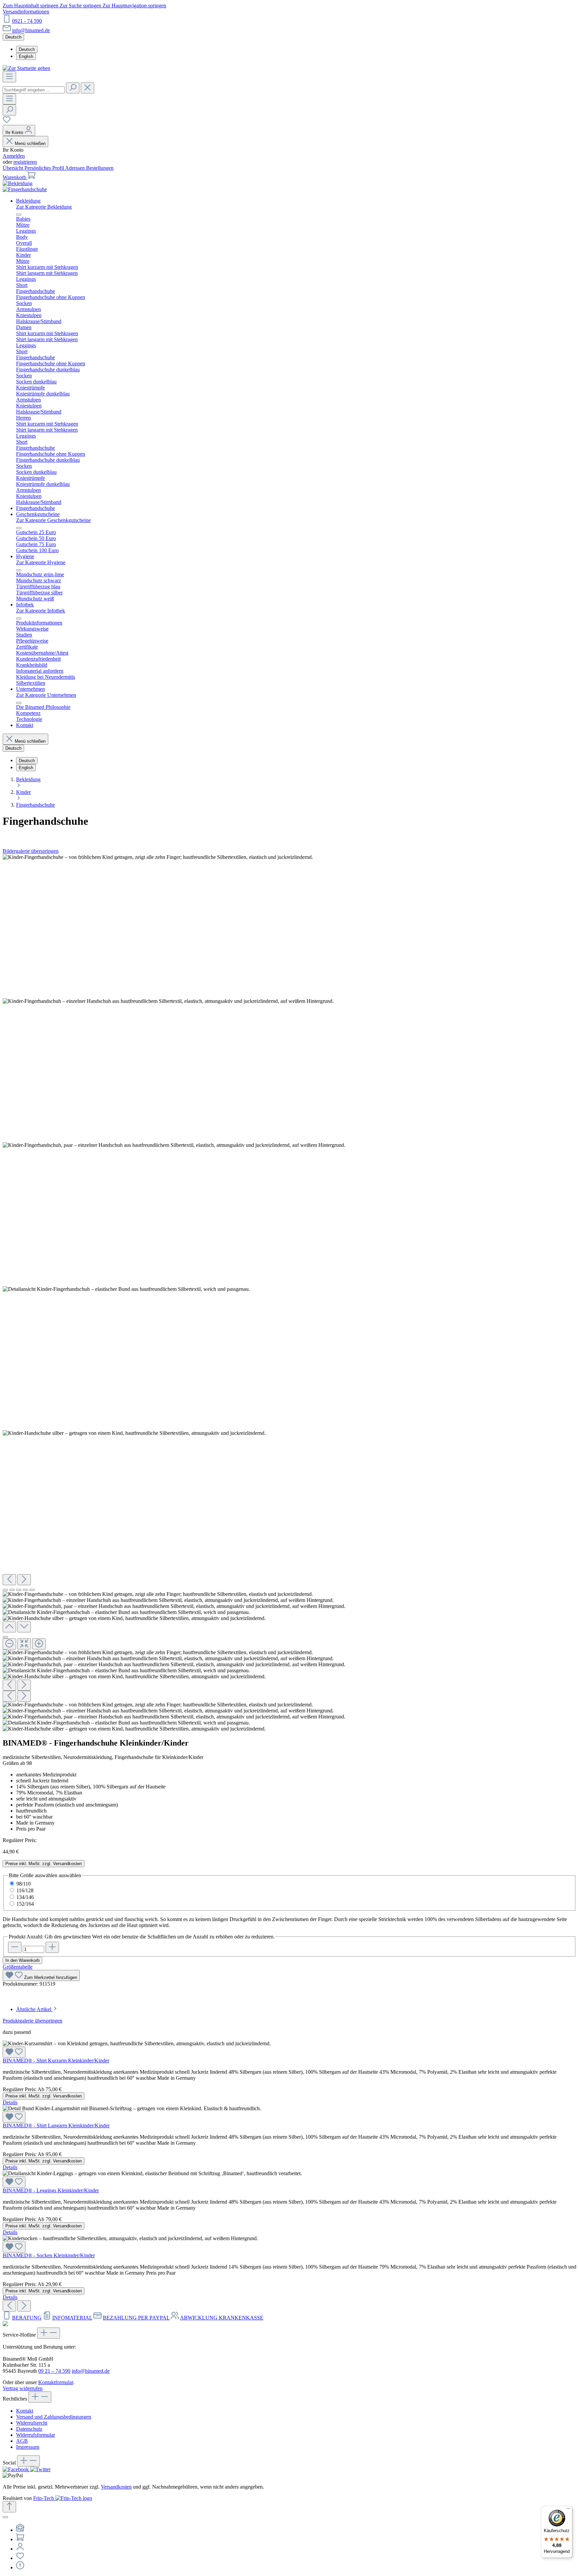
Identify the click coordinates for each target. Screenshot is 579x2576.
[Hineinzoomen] (39, 1644)
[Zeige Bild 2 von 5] (12, 1590)
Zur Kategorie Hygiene (41, 562)
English (26, 56)
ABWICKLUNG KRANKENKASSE (222, 2318)
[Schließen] (5, 1637)
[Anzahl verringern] (15, 1947)
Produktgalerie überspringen (33, 2021)
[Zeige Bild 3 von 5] (19, 1590)
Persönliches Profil (45, 168)
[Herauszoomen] (9, 1644)
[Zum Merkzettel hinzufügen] (14, 2052)
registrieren (25, 162)
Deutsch (27, 49)
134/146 (25, 1897)
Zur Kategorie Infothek (41, 611)
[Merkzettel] (7, 122)
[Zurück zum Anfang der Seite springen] (9, 2507)
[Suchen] (73, 88)
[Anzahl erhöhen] (52, 1947)
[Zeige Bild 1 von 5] (5, 1590)
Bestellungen (100, 168)
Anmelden (14, 156)
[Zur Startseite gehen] (26, 68)
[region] (289, 1293)
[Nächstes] (24, 1580)
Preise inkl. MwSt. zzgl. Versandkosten (44, 1864)
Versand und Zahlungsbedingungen (54, 2417)
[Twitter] (40, 2469)
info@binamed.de (31, 30)
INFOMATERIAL (72, 2318)
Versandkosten (116, 2487)
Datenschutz (29, 2429)
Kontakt (25, 2411)
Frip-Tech (44, 2498)
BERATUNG (27, 2318)
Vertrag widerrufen (23, 2388)
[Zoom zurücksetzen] (24, 1644)
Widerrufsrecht (32, 2423)
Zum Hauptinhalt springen (31, 6)
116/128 (25, 1890)
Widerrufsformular (36, 2435)
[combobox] (34, 90)
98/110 (24, 1884)
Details (10, 2102)
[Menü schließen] (19, 215)
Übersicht (14, 168)
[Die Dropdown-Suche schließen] (87, 88)
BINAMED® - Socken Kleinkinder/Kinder (49, 2255)
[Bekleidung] (18, 183)
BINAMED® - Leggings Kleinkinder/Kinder (51, 2190)
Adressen (76, 168)
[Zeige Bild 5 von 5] (32, 1590)
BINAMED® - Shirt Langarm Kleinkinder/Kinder (56, 2125)
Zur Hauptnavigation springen (134, 6)
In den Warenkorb (22, 1960)
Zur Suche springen (81, 6)
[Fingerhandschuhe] (25, 189)
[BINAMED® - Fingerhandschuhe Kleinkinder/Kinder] (158, 857)
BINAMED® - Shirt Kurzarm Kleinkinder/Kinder (56, 2060)
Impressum (28, 2447)
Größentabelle (18, 1967)
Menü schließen (30, 143)
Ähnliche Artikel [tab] (34, 2009)
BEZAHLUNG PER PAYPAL (136, 2318)
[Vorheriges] (9, 1580)
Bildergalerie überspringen (31, 851)
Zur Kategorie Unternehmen (46, 695)
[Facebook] (16, 2469)
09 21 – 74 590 (54, 2371)
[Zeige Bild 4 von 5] (25, 1590)
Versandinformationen (26, 12)
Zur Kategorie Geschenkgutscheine (53, 520)
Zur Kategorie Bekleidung (44, 207)
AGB (22, 2441)
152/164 (25, 1904)
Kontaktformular (56, 2382)
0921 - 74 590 (27, 21)
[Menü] (9, 77)
